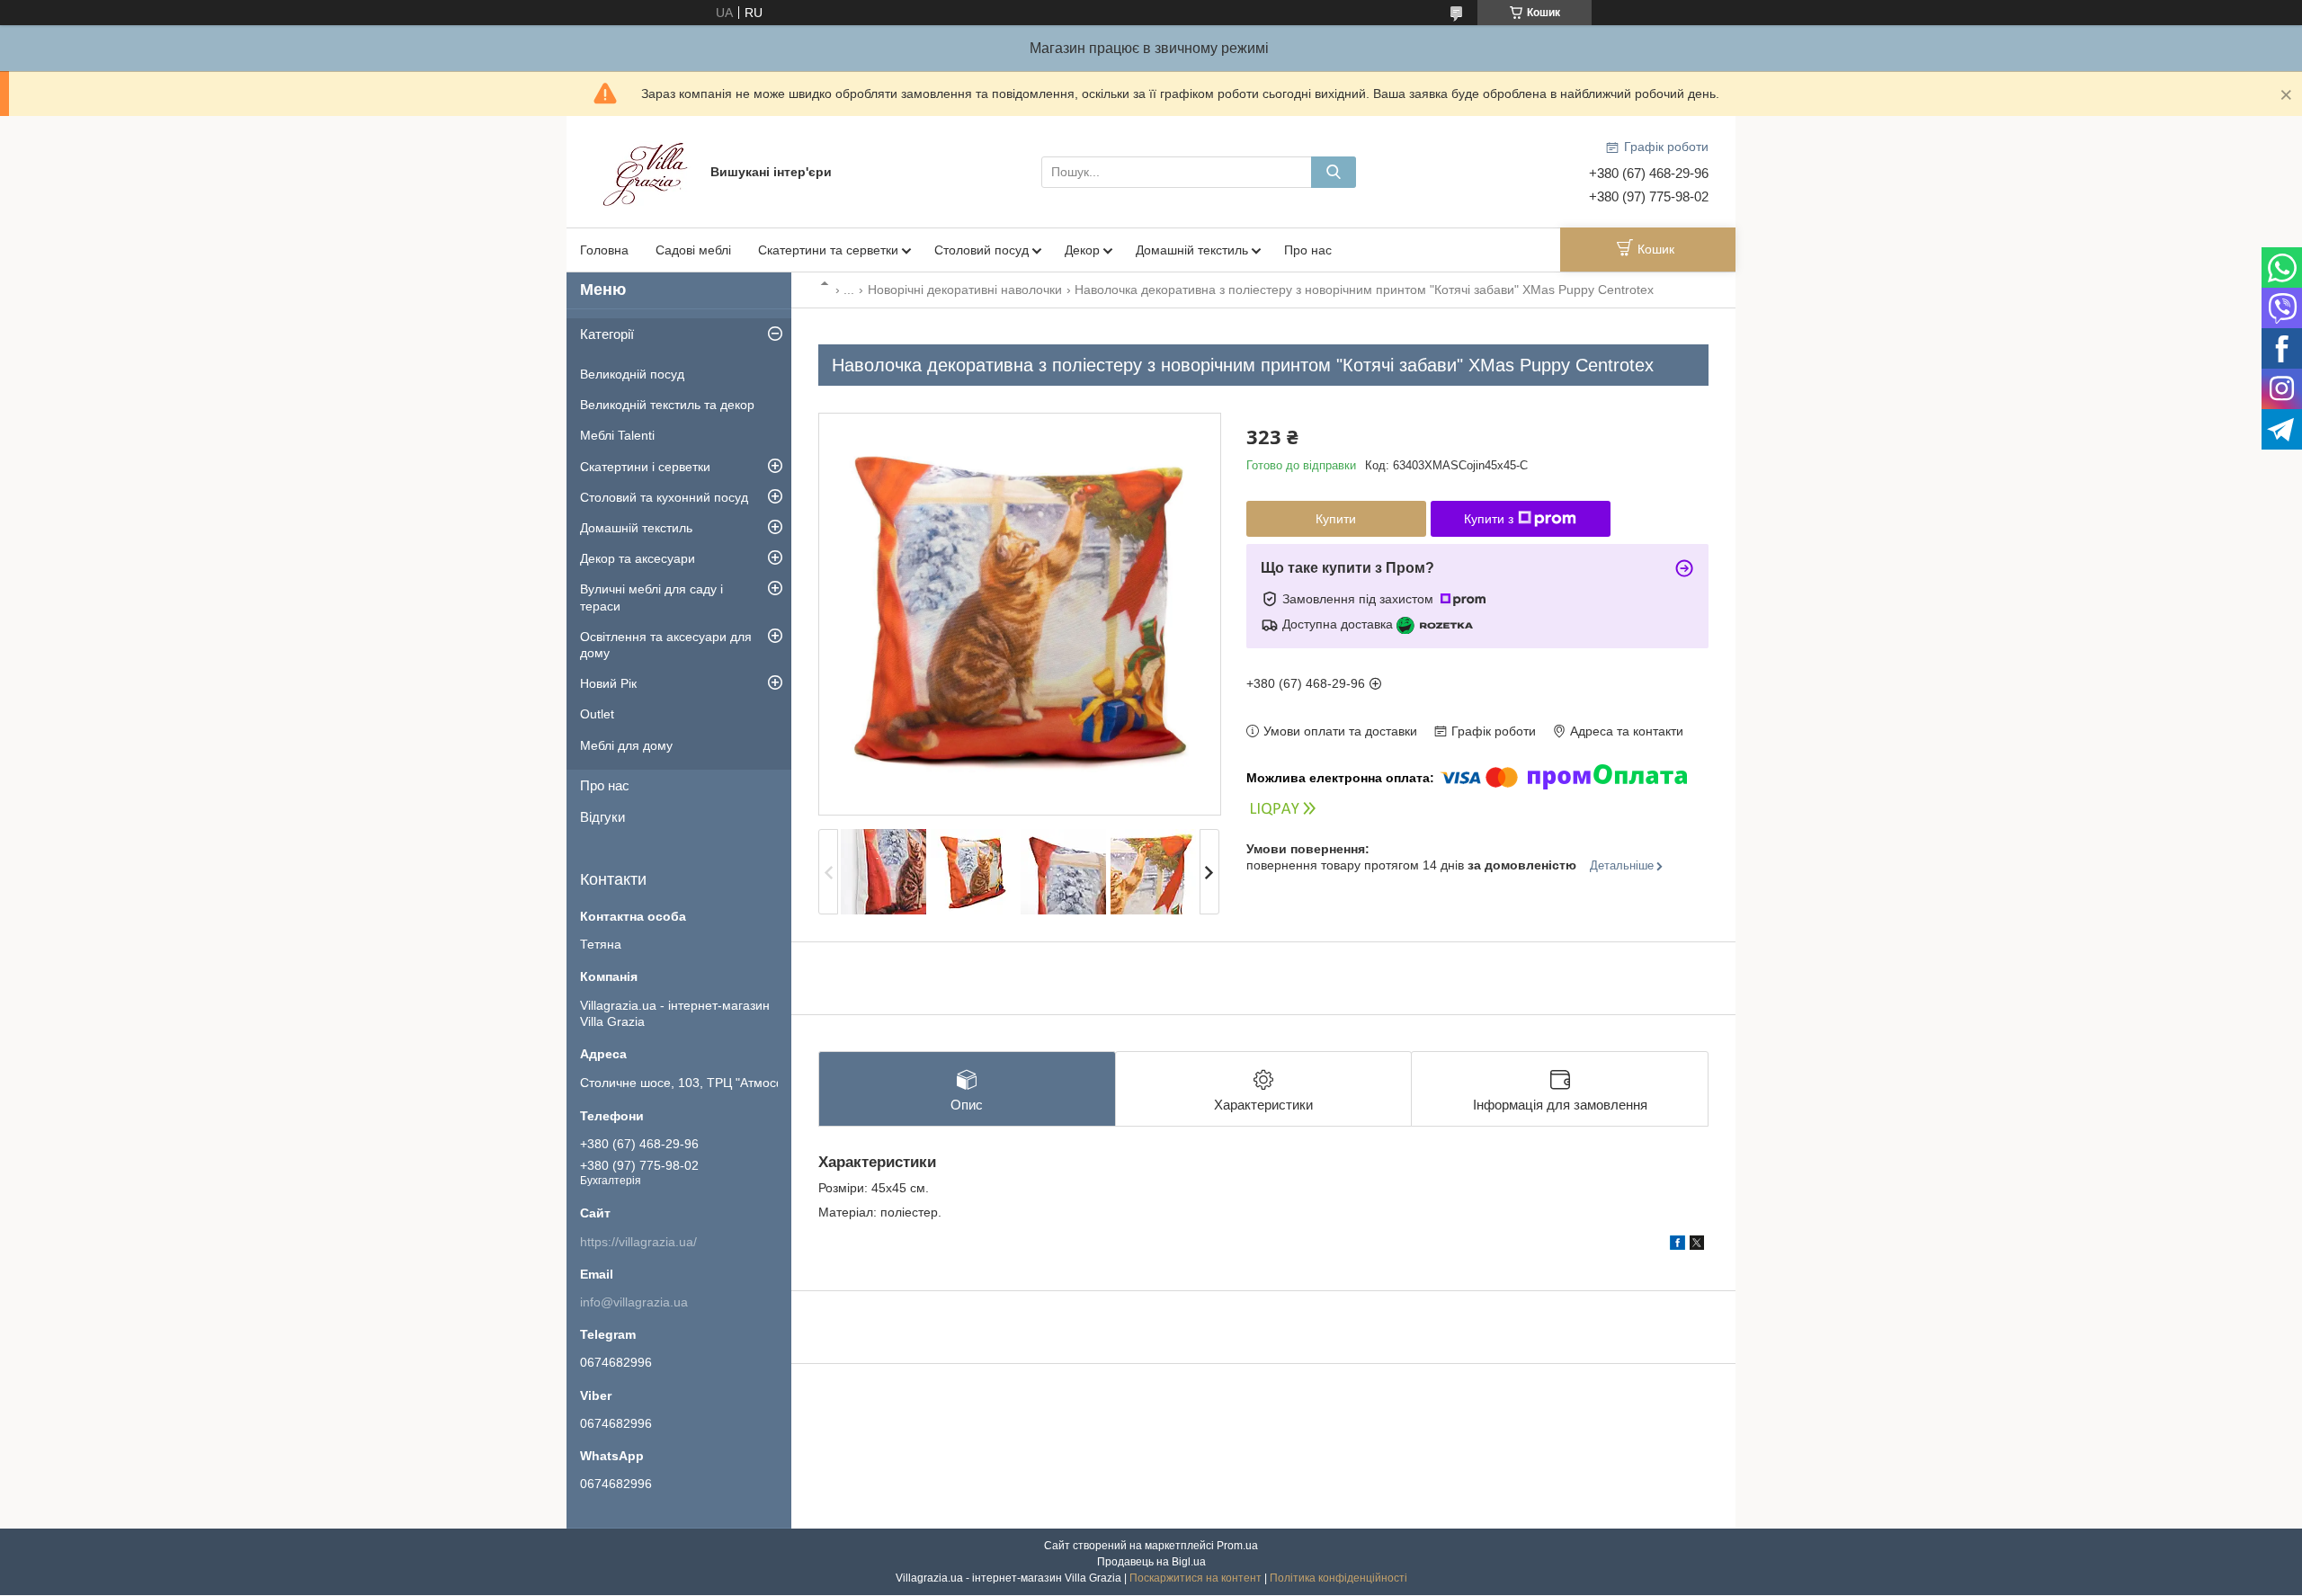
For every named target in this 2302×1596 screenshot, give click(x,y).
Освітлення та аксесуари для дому (666, 645)
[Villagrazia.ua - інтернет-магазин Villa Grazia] (647, 171)
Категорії (607, 334)
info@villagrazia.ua (634, 1302)
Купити (1336, 519)
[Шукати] (1334, 172)
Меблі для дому (626, 745)
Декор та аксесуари (638, 558)
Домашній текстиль (1192, 250)
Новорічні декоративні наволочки (965, 290)
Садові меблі (693, 250)
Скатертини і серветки (645, 467)
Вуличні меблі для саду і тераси (651, 597)
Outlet (597, 714)
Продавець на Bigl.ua (1151, 1562)
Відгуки (602, 817)
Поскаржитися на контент (1196, 1578)
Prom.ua (1237, 1546)
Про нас (1308, 250)
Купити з (1489, 519)
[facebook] (1677, 1245)
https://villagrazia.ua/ (638, 1242)
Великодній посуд (632, 374)
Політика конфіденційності (1338, 1578)
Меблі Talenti (617, 435)
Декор (1082, 250)
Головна (604, 250)
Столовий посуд (981, 250)
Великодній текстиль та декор (667, 405)
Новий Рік (608, 683)
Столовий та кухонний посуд (664, 497)
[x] (1697, 1245)
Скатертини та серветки (828, 250)
